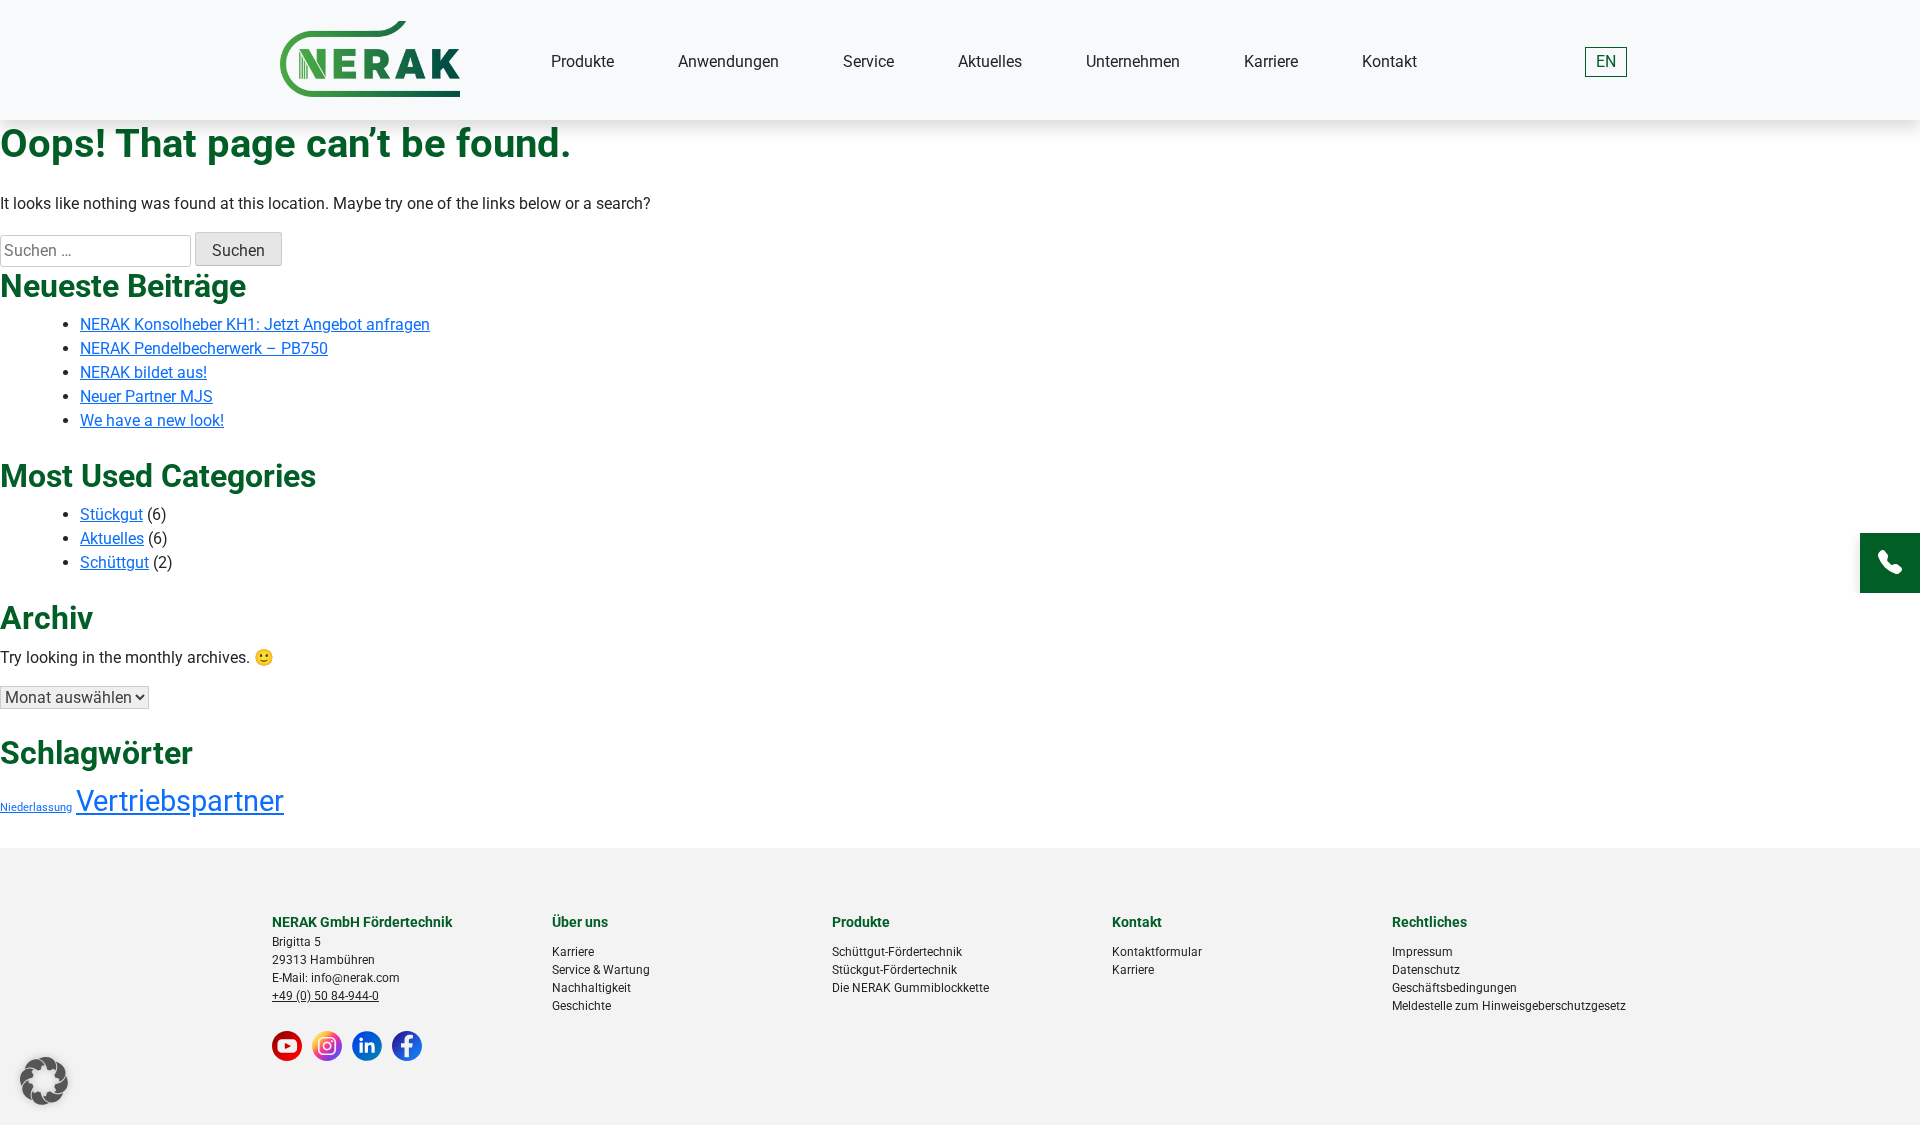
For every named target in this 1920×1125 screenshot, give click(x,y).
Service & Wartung (601, 970)
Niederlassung (36, 807)
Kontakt (1389, 61)
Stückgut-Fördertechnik (894, 970)
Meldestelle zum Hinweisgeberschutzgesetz (1509, 1006)
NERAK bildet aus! (143, 372)
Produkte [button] (582, 61)
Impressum (1422, 952)
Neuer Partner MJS (146, 396)
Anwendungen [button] (728, 61)
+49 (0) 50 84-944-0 (325, 996)
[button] (44, 1081)
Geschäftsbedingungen (1454, 988)
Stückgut (111, 514)
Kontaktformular (1157, 952)
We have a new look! (152, 420)
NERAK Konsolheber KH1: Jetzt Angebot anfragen (255, 324)
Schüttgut (114, 562)
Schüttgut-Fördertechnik (897, 952)
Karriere (1271, 61)
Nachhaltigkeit (591, 988)
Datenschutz (1426, 970)
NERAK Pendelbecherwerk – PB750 (204, 348)
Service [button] (868, 61)
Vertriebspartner (180, 801)
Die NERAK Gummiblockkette (910, 988)
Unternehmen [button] (1133, 61)
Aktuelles (990, 61)
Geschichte (581, 1006)
